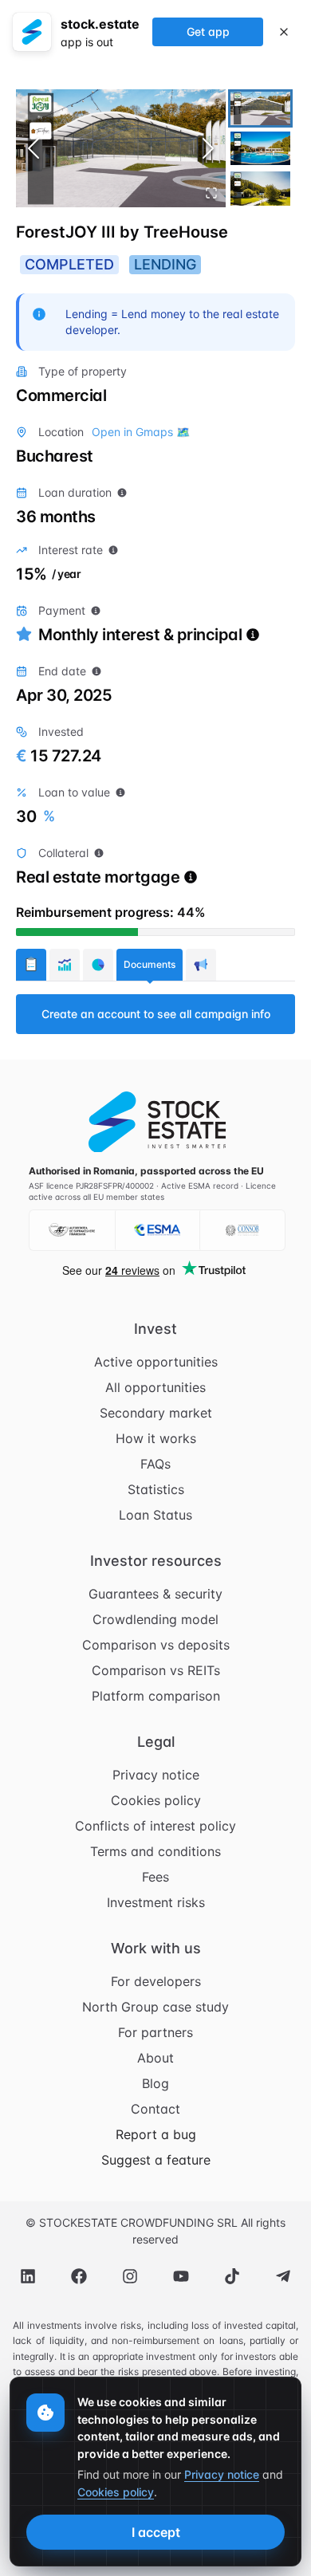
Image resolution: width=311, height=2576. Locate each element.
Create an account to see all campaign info (156, 1014)
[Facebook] (79, 2276)
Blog (155, 2083)
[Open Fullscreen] (211, 193)
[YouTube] (181, 2276)
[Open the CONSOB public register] (242, 1230)
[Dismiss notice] (284, 32)
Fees (155, 1877)
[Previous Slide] (33, 148)
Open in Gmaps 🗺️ (141, 432)
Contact (155, 2109)
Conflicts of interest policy (155, 1826)
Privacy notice (156, 1775)
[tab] (31, 965)
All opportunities (155, 1387)
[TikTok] (232, 2276)
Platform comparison (156, 1696)
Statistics (156, 1489)
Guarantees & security (155, 1594)
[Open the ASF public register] (72, 1230)
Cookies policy (156, 1800)
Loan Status (155, 1515)
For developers (156, 1981)
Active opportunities (156, 1362)
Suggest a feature (156, 2160)
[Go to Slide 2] (260, 148)
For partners (155, 2032)
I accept (156, 2532)
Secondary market (156, 1413)
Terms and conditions (155, 1851)
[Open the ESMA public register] (157, 1230)
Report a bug (156, 2134)
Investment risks (156, 1902)
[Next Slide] (208, 148)
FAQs (155, 1464)
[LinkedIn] (28, 2276)
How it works (156, 1438)
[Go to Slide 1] (260, 108)
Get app (208, 31)
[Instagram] (130, 2276)
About (155, 2058)
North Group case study (155, 2007)
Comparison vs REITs (156, 1670)
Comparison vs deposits (156, 1645)
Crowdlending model (155, 1619)
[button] (121, 148)
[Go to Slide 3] (260, 188)
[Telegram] (283, 2276)
